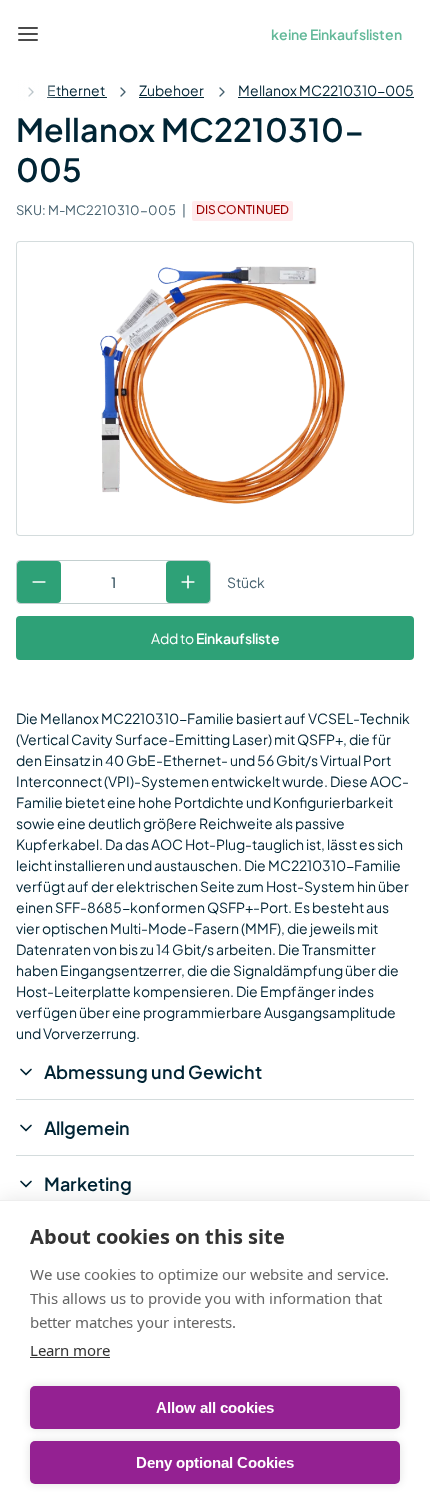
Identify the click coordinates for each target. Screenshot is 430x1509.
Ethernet (77, 90)
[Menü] (28, 34)
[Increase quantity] (188, 582)
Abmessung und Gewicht (153, 1071)
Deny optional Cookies (215, 1462)
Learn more (70, 1350)
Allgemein (87, 1127)
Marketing (88, 1183)
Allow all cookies (215, 1407)
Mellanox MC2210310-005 (326, 90)
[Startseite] (74, 34)
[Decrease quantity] (39, 582)
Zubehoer (171, 90)
